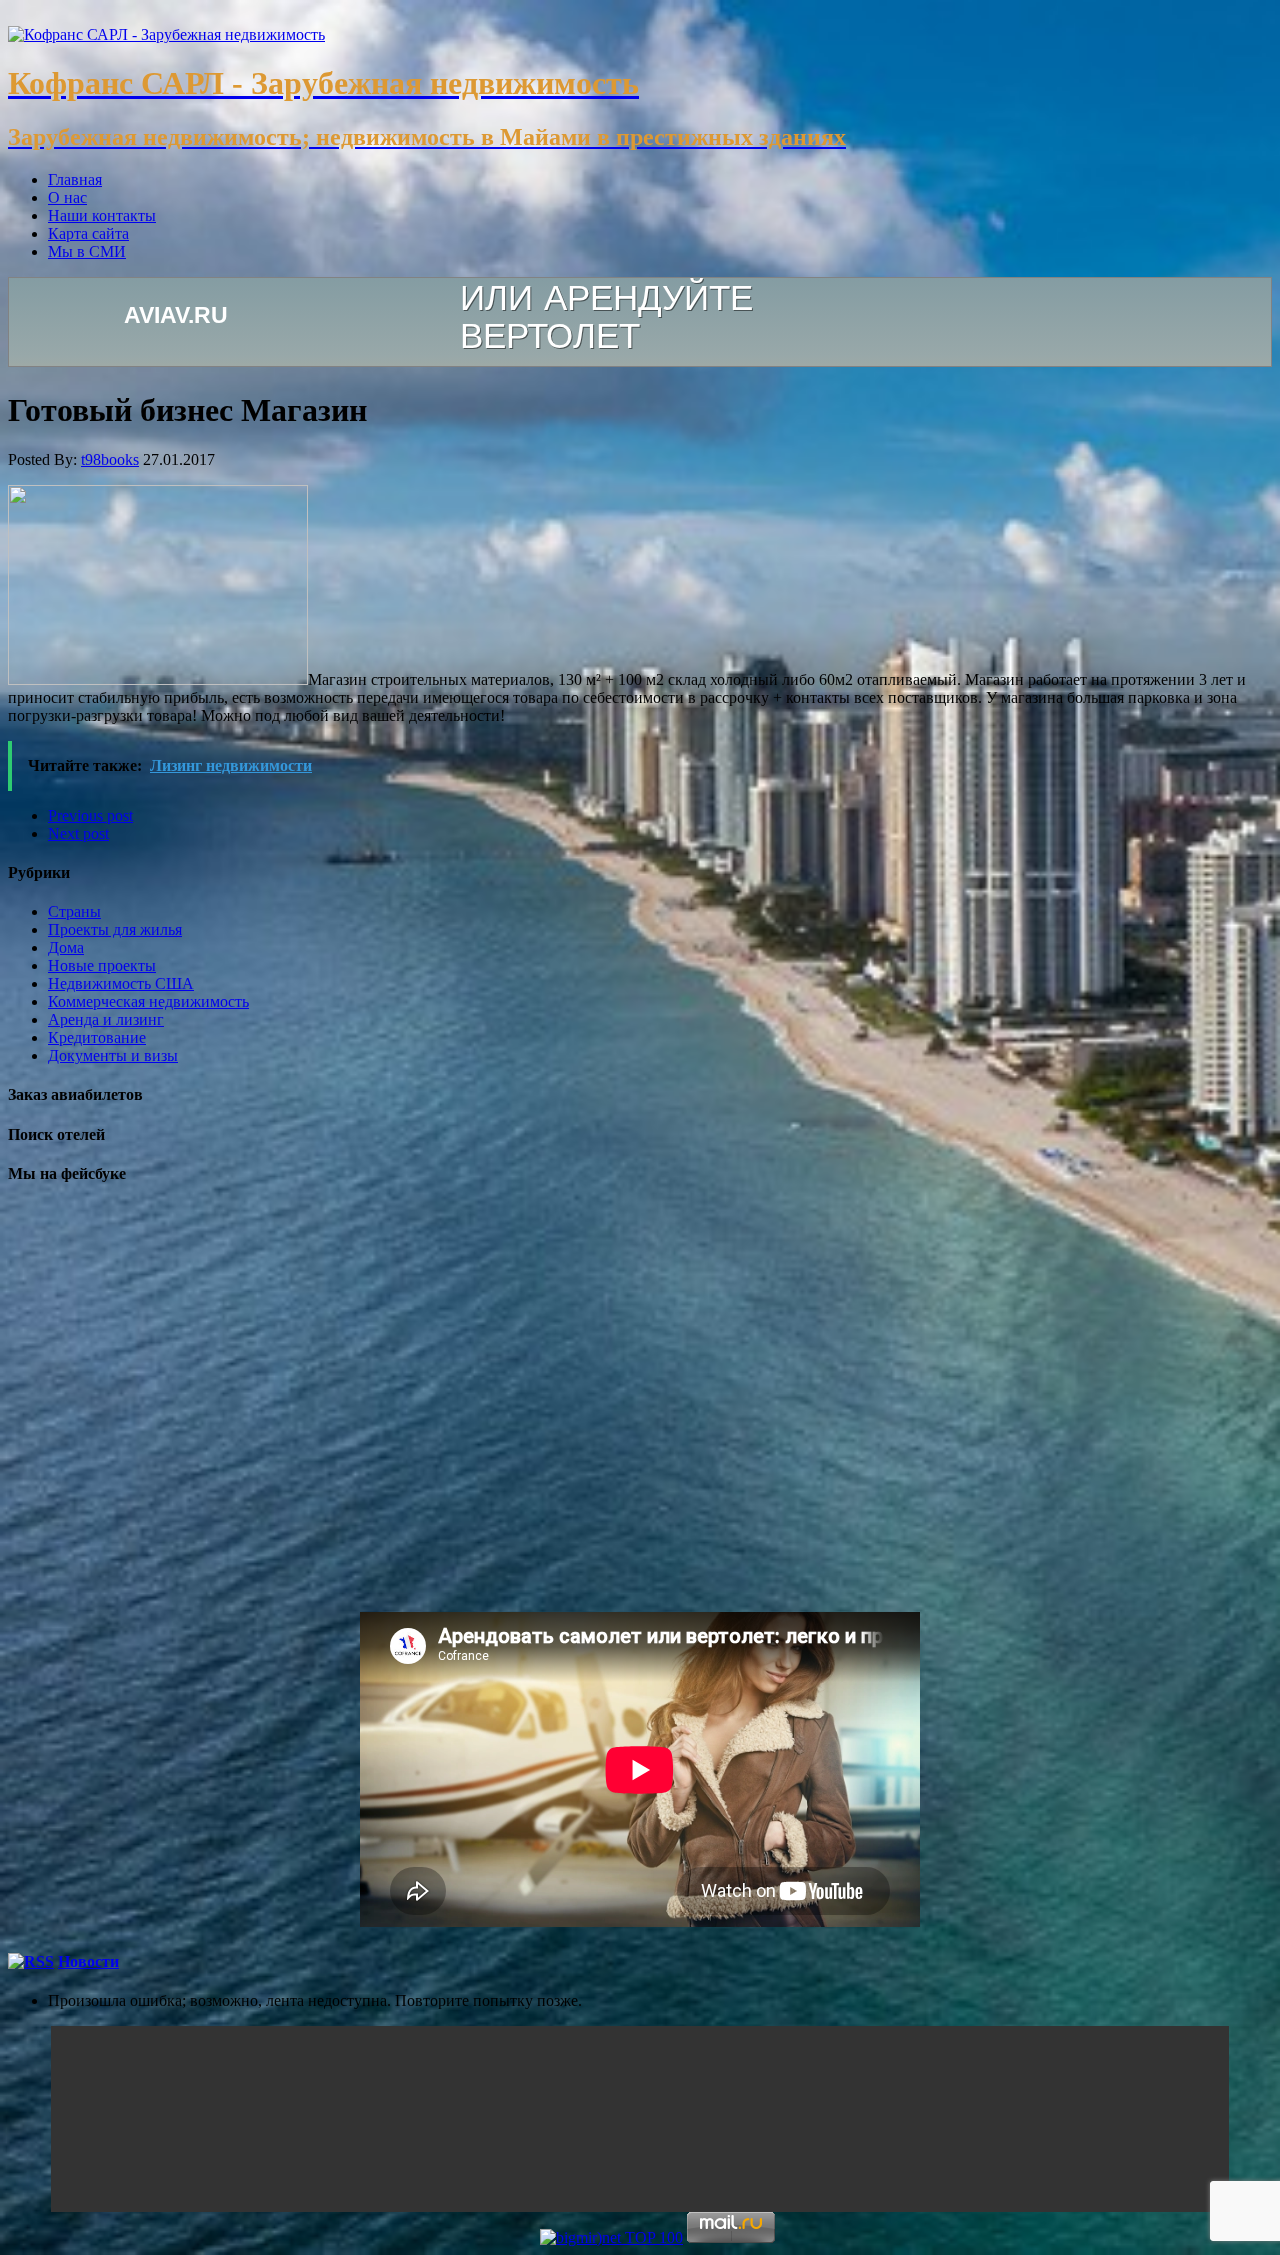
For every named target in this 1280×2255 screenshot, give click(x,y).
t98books (110, 459)
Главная (75, 179)
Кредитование (97, 1037)
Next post (78, 833)
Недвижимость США (121, 983)
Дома (66, 947)
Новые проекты (102, 965)
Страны (74, 911)
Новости (88, 1961)
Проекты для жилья (115, 929)
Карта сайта (88, 233)
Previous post (90, 815)
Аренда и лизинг (106, 1019)
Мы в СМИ (87, 251)
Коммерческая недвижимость (148, 1001)
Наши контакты (102, 215)
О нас (67, 197)
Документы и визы (113, 1055)
